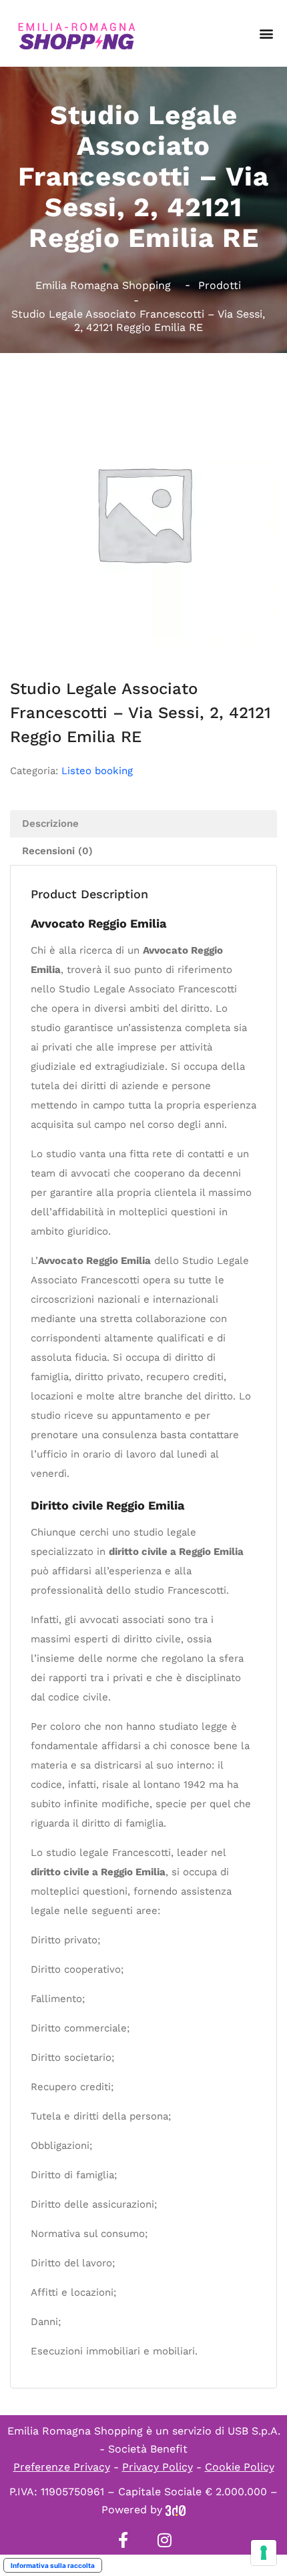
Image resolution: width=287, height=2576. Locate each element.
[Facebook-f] (123, 2540)
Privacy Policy (158, 2467)
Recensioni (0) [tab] (57, 851)
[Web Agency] (176, 2510)
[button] (266, 34)
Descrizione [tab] (50, 824)
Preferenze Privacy (62, 2467)
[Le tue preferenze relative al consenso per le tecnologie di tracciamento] (264, 2553)
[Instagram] (164, 2540)
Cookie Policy (240, 2467)
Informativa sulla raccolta (53, 2565)
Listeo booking (97, 771)
